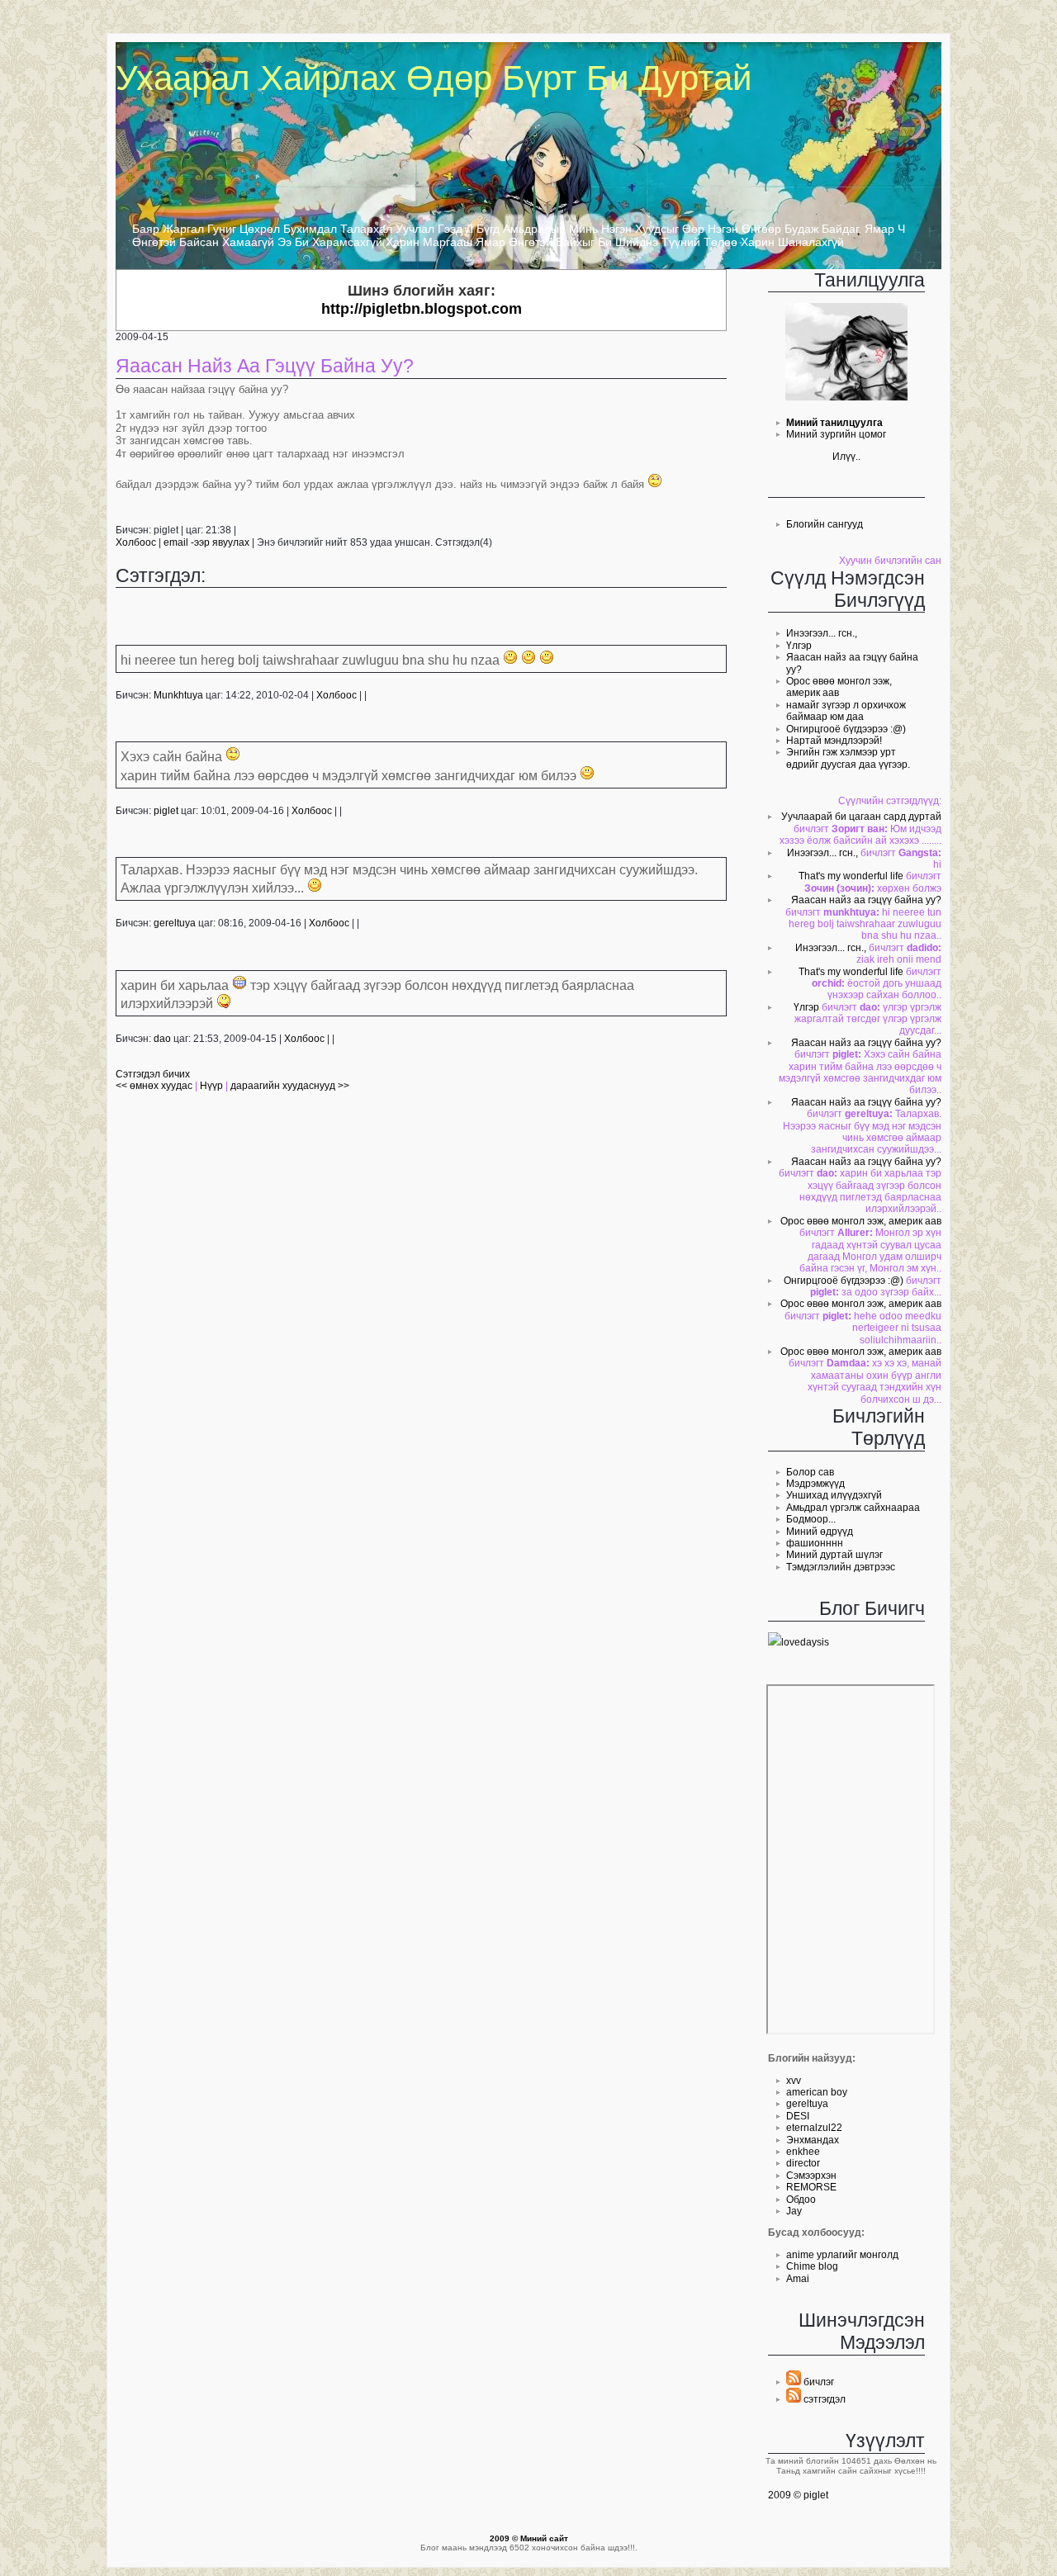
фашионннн (815, 1543)
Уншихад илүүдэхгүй (834, 1495)
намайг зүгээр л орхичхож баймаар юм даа (846, 711)
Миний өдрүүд (820, 1532)
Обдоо (801, 2200)
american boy (817, 2092)
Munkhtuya (178, 695)
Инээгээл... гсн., (822, 633)
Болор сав (810, 1472)
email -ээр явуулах (206, 542)
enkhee (803, 2152)
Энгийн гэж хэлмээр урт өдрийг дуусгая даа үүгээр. (848, 758)
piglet (166, 811)
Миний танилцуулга (834, 423)
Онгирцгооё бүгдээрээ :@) (846, 729)
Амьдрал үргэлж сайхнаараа (853, 1508)
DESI (798, 2116)
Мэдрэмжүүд (815, 1484)
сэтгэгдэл (823, 2399)
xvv (794, 2081)
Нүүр (211, 1086)
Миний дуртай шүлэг (834, 1555)
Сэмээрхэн (811, 2176)
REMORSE (811, 2187)
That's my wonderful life (851, 876)
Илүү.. (846, 457)
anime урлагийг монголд (842, 2255)
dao (162, 1039)
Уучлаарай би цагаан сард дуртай (861, 817)
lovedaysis (805, 1642)
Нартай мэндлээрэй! (834, 741)
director (803, 2163)
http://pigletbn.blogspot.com (422, 309)
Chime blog (812, 2266)
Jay (794, 2211)
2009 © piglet (798, 2495)
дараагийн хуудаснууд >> (290, 1086)
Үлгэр (799, 646)
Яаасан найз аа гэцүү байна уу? (866, 900)
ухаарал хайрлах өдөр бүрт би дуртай (434, 78)
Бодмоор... (811, 1519)
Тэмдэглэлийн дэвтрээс (841, 1567)
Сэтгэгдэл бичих (153, 1074)
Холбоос (136, 542)
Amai (798, 2279)
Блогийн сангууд (825, 524)
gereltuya (807, 2104)
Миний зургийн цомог (836, 434)
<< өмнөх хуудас (155, 1086)
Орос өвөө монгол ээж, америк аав (861, 1221)
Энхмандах (813, 2140)
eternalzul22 (814, 2128)
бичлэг (818, 2382)
